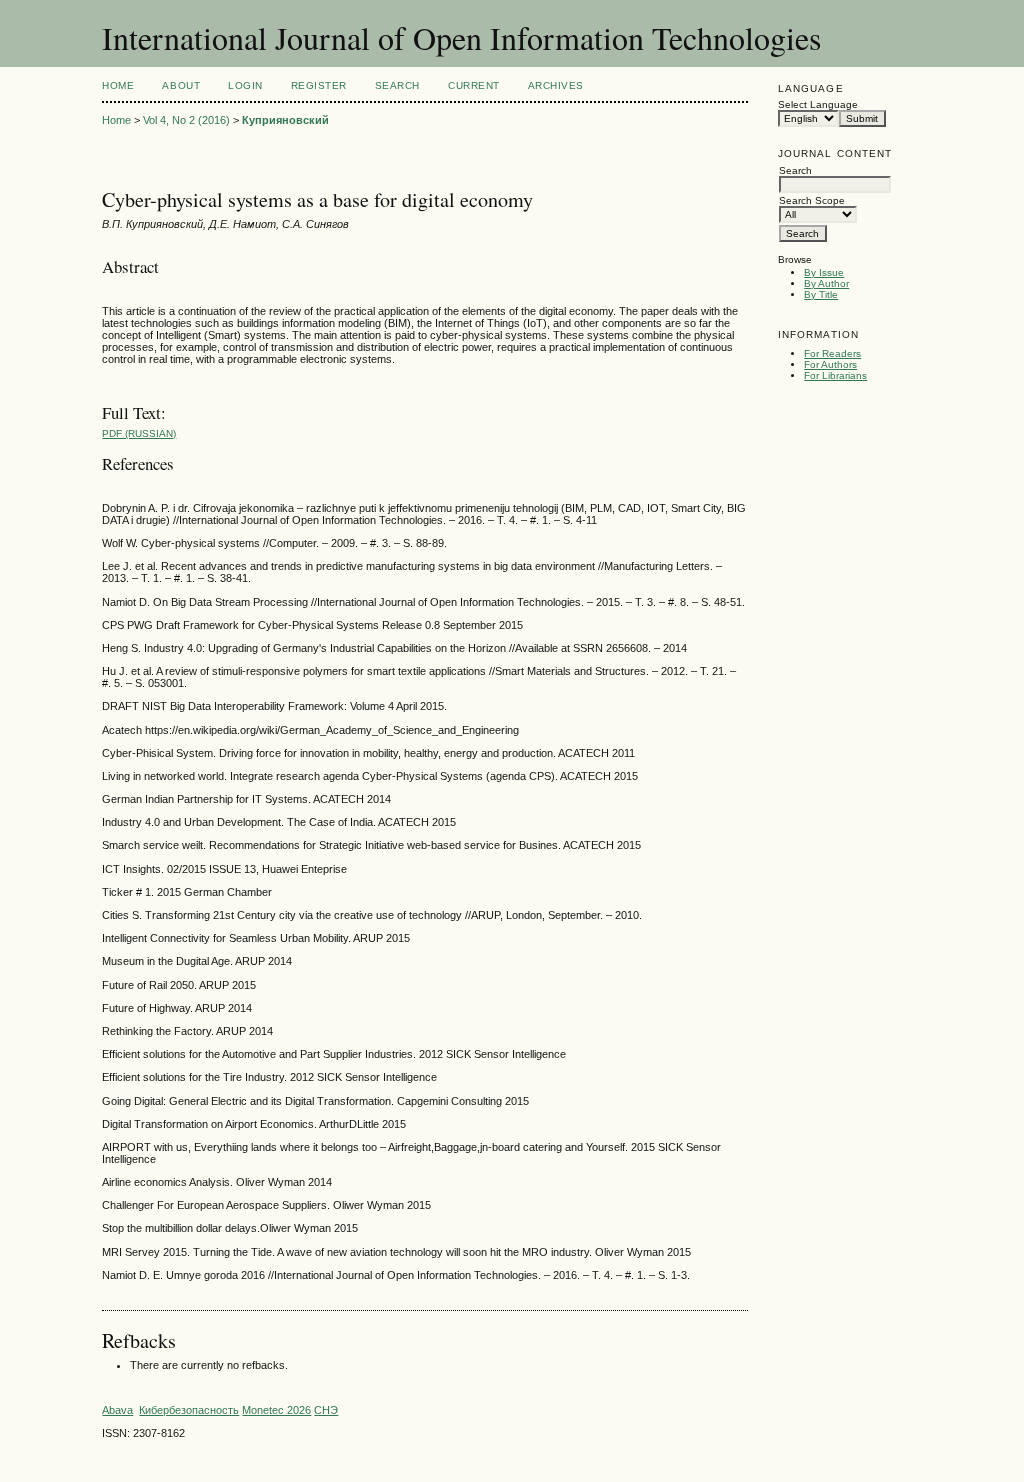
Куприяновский (285, 120)
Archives (556, 85)
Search (397, 85)
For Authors (830, 364)
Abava (117, 1410)
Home (118, 85)
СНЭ (326, 1410)
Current (474, 85)
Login (245, 85)
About (181, 85)
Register (319, 85)
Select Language (818, 104)
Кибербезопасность (189, 1410)
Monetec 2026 (276, 1410)
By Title (821, 294)
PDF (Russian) (139, 433)
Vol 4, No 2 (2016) (186, 120)
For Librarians (835, 375)
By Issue (824, 272)
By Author (826, 283)
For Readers (832, 353)
